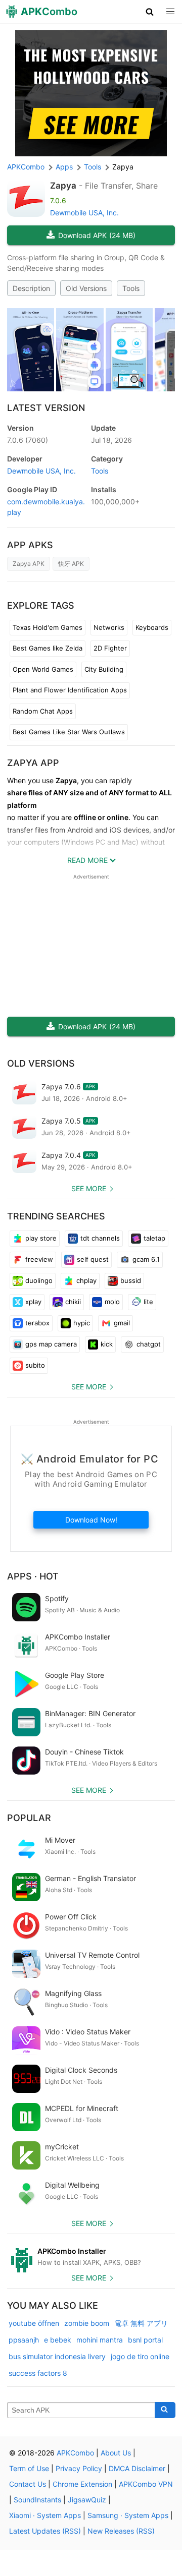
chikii (73, 1302)
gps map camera (51, 1344)
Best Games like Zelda (48, 648)
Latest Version (46, 408)
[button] (150, 12)
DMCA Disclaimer (137, 2468)
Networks (109, 627)
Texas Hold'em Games (48, 627)
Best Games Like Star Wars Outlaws (69, 732)
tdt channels (100, 1238)
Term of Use (29, 2468)
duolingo (39, 1280)
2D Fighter (110, 648)
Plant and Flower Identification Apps (70, 690)
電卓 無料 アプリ (141, 2323)
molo (112, 1302)
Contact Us (28, 2484)
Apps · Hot (33, 1576)
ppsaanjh (24, 2340)
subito (35, 1365)
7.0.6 (28, 440)
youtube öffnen (34, 2323)
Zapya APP (33, 763)
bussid (131, 1280)
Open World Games (43, 669)
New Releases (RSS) (121, 2531)
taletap (154, 1238)
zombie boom (87, 2323)
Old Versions (86, 288)
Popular (29, 1818)
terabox (37, 1323)
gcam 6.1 (146, 1259)
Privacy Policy (79, 2468)
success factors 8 (38, 2373)
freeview (39, 1259)
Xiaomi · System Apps (45, 2515)
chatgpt (149, 1344)
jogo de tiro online (140, 2356)
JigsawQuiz (87, 2500)
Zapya (63, 186)
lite (148, 1302)
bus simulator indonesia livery (57, 2356)
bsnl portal (145, 2340)
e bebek (58, 2340)
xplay (33, 1302)
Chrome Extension (82, 2484)
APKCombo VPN (146, 2484)
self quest (93, 1259)
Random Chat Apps (43, 711)
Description (31, 288)
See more (89, 1188)
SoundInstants (37, 2500)
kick (107, 1344)
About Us (116, 2453)
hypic (82, 1323)
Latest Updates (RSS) (45, 2531)
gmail (122, 1323)
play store (41, 1238)
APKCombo (26, 167)
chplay (86, 1280)
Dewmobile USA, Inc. (84, 213)
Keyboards (152, 627)
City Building (104, 669)
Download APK (97, 235)
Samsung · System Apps (128, 2515)
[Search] (165, 2410)
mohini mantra (100, 2340)
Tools (131, 288)
